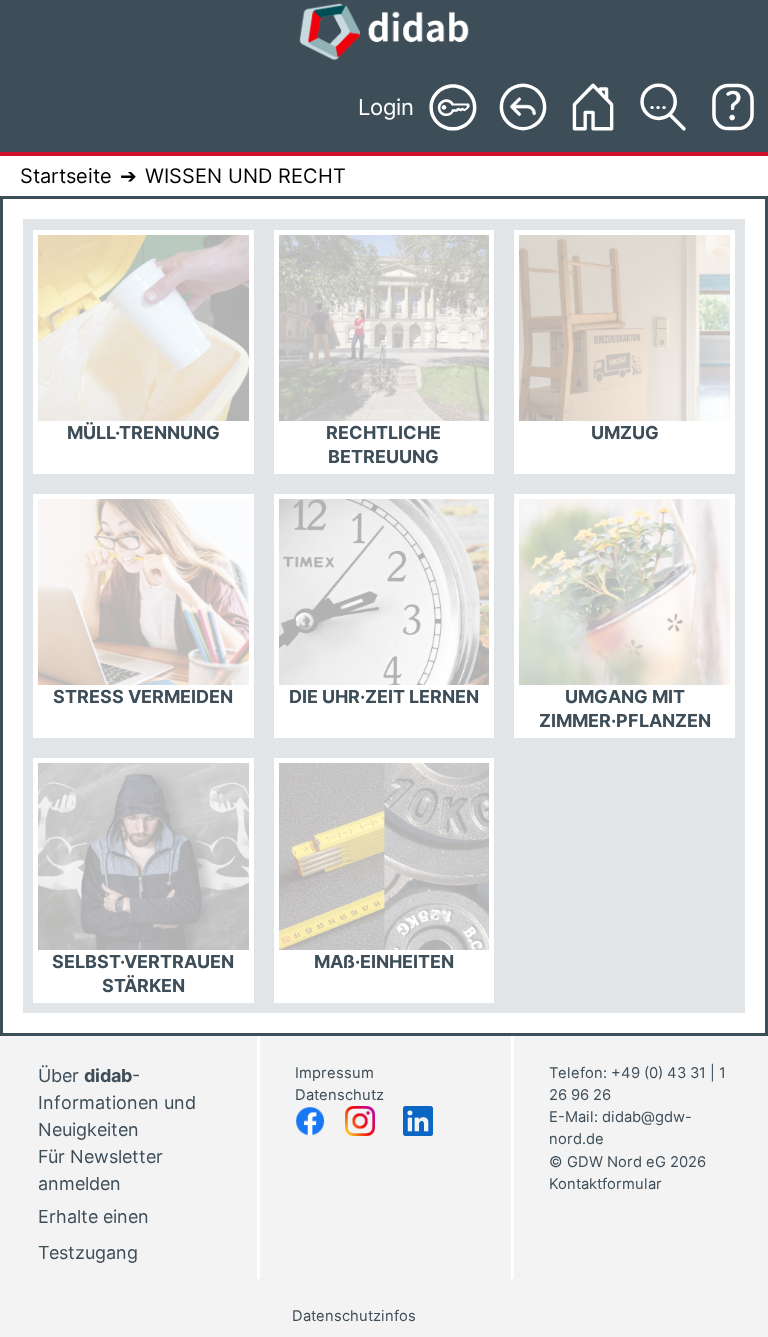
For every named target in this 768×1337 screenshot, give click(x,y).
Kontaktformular (605, 1184)
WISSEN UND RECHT (245, 176)
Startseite (66, 176)
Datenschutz (341, 1095)
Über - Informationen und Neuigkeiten (117, 1102)
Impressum (334, 1073)
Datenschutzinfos (354, 1316)
